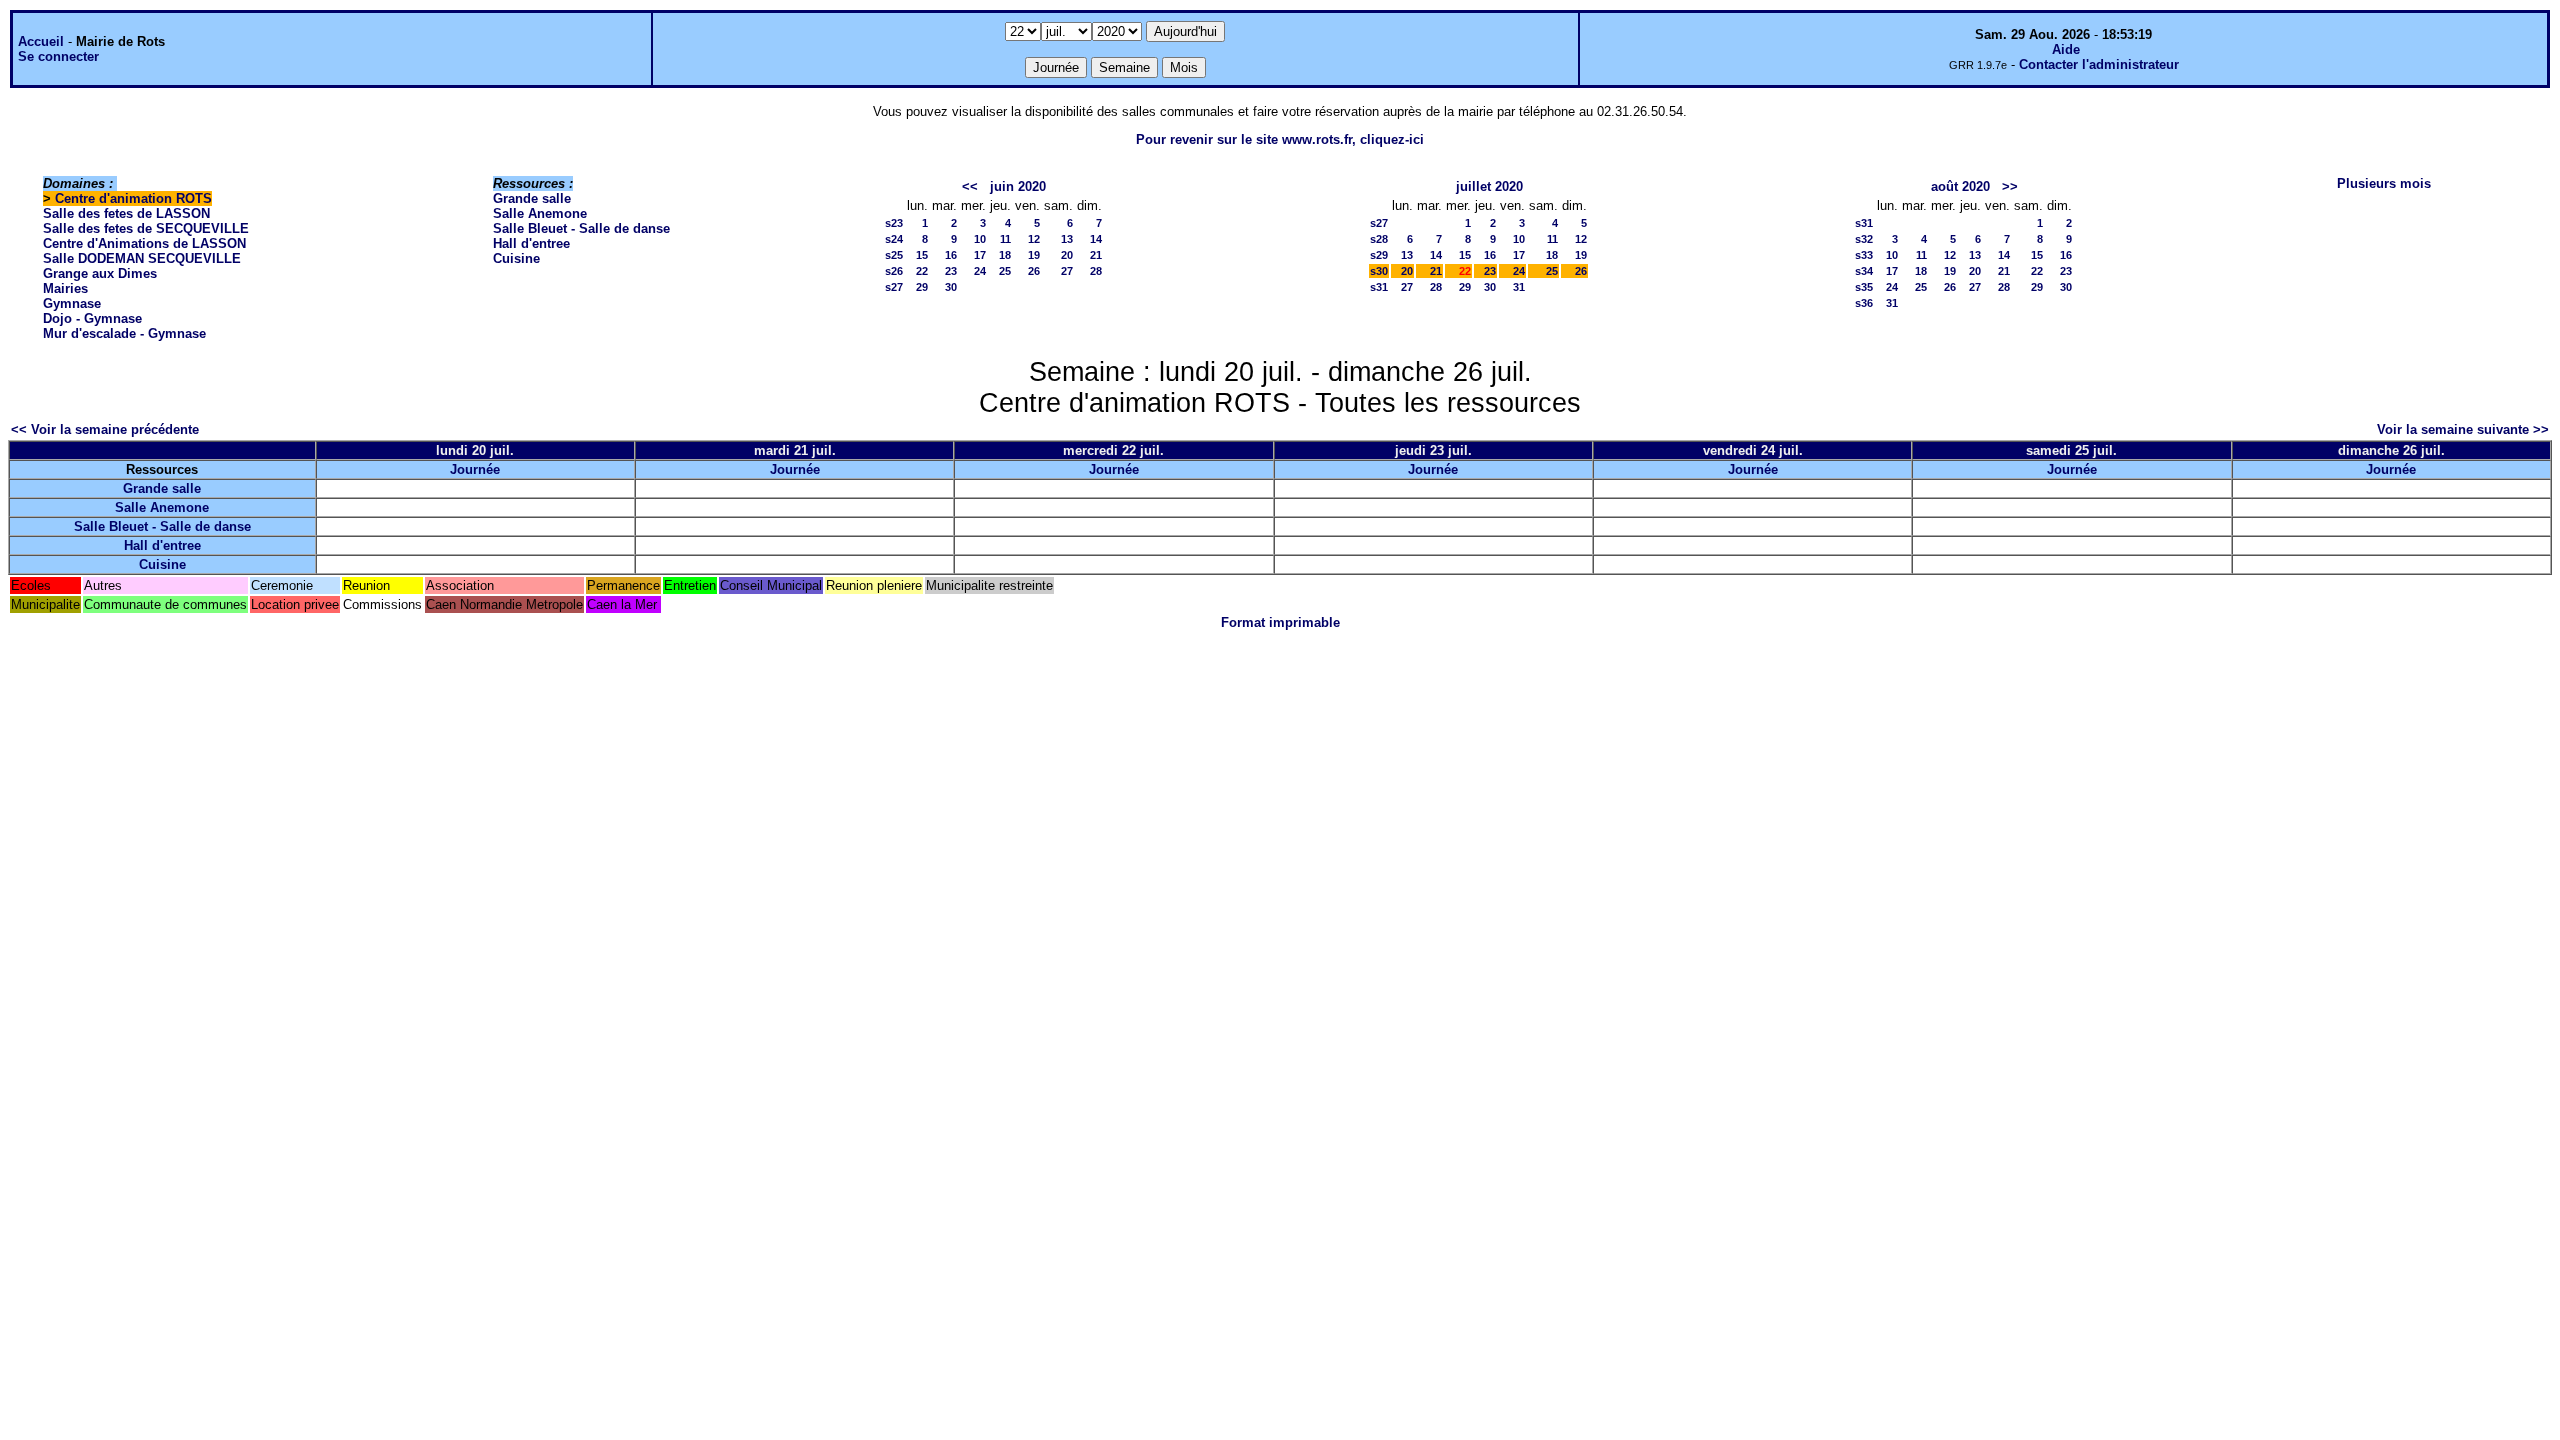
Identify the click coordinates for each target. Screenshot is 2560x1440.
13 (1067, 239)
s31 (1379, 287)
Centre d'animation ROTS (133, 198)
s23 (894, 223)
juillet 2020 (1489, 186)
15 (922, 255)
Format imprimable (1280, 622)
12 (1034, 239)
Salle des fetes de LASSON (126, 213)
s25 (894, 255)
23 (951, 271)
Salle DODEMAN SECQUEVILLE (142, 258)
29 (922, 287)
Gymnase (72, 303)
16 (951, 255)
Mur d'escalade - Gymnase (124, 333)
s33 (1864, 255)
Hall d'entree (531, 243)
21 (1096, 255)
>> (2010, 186)
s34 (1864, 271)
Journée (475, 469)
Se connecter (58, 56)
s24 (894, 239)
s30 (1379, 271)
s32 (1864, 239)
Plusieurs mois (2384, 183)
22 (922, 271)
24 (980, 271)
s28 (1379, 239)
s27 (894, 287)
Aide (2066, 49)
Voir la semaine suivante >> (2463, 429)
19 (1034, 255)
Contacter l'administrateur (2099, 64)
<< (970, 186)
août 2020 (1960, 186)
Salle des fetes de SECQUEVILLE (146, 228)
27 (1067, 271)
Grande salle (532, 198)
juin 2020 (1018, 186)
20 (1067, 255)
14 (1096, 239)
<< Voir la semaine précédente (105, 429)
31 (1519, 287)
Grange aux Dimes (100, 273)
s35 (1864, 287)
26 (1034, 271)
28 (1096, 271)
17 (980, 255)
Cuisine (516, 258)
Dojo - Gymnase (92, 318)
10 (980, 239)
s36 (1864, 303)
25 (1005, 271)
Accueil (41, 41)
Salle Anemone (540, 213)
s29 (1379, 255)
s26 (894, 271)
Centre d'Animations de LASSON (144, 243)
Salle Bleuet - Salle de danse (581, 228)
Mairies (65, 288)
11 (1005, 239)
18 (1005, 255)
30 (951, 287)
